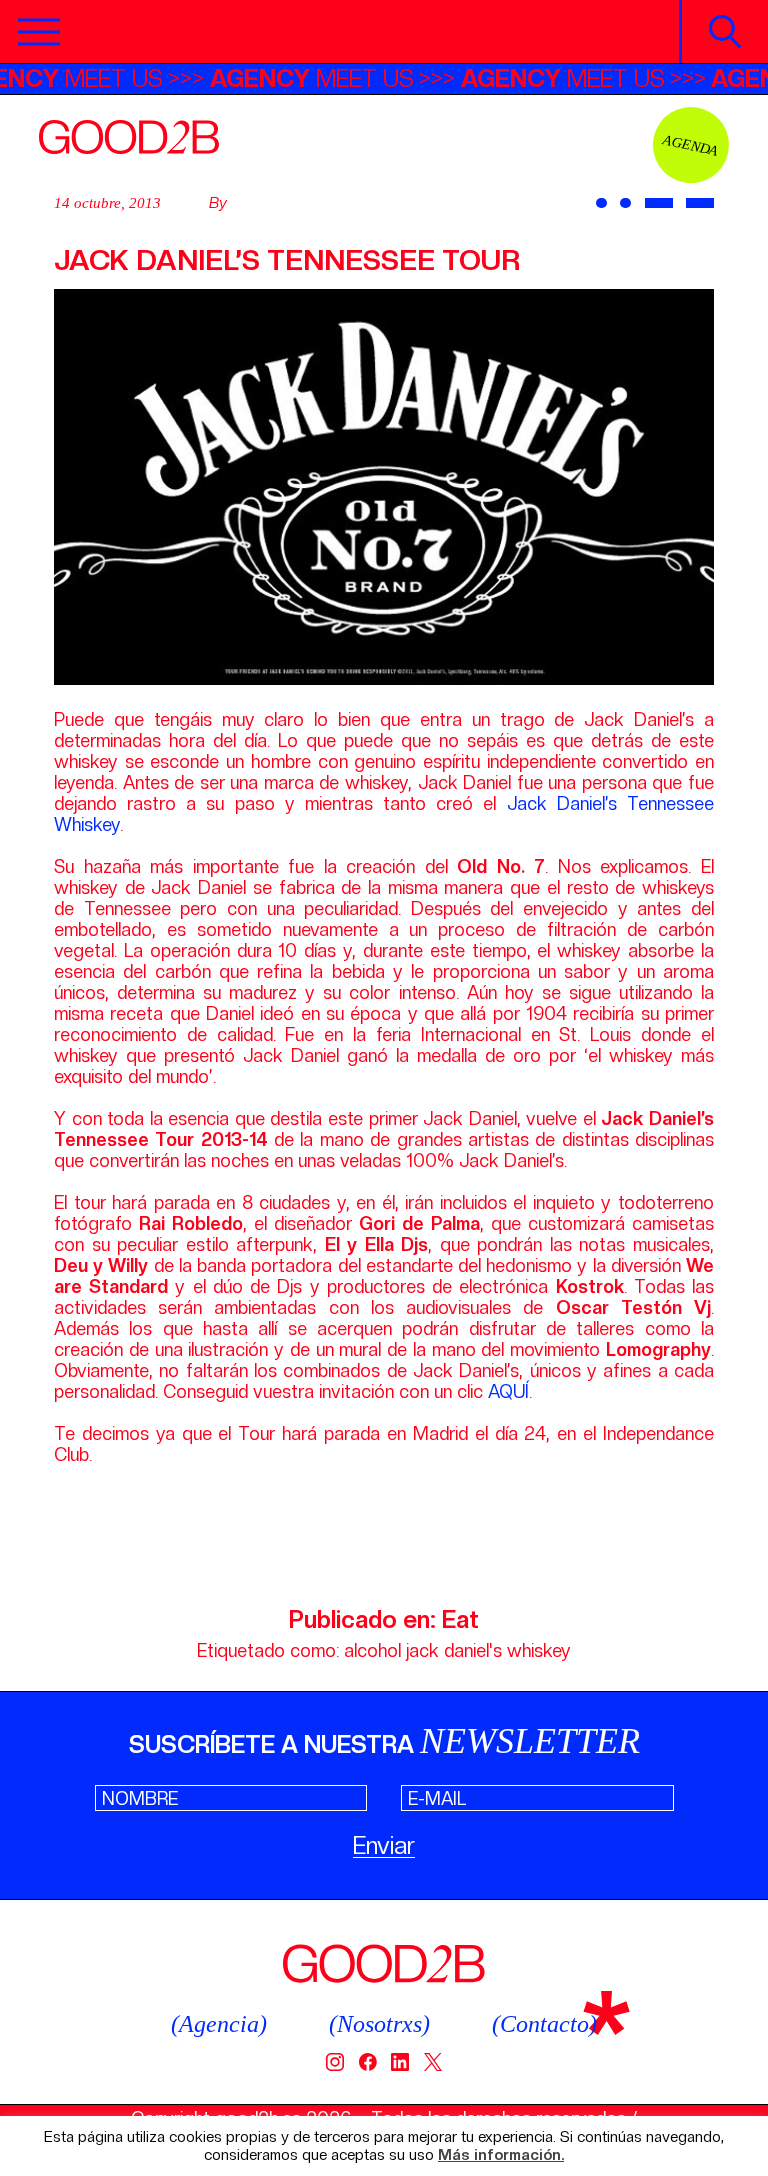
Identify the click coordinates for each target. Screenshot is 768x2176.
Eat (460, 1619)
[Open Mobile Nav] (39, 32)
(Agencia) (219, 2024)
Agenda (691, 144)
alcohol (372, 1650)
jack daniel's (454, 1650)
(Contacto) (544, 2024)
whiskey (539, 1650)
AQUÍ (508, 1391)
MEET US (334, 78)
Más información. (501, 2155)
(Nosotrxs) (379, 2024)
